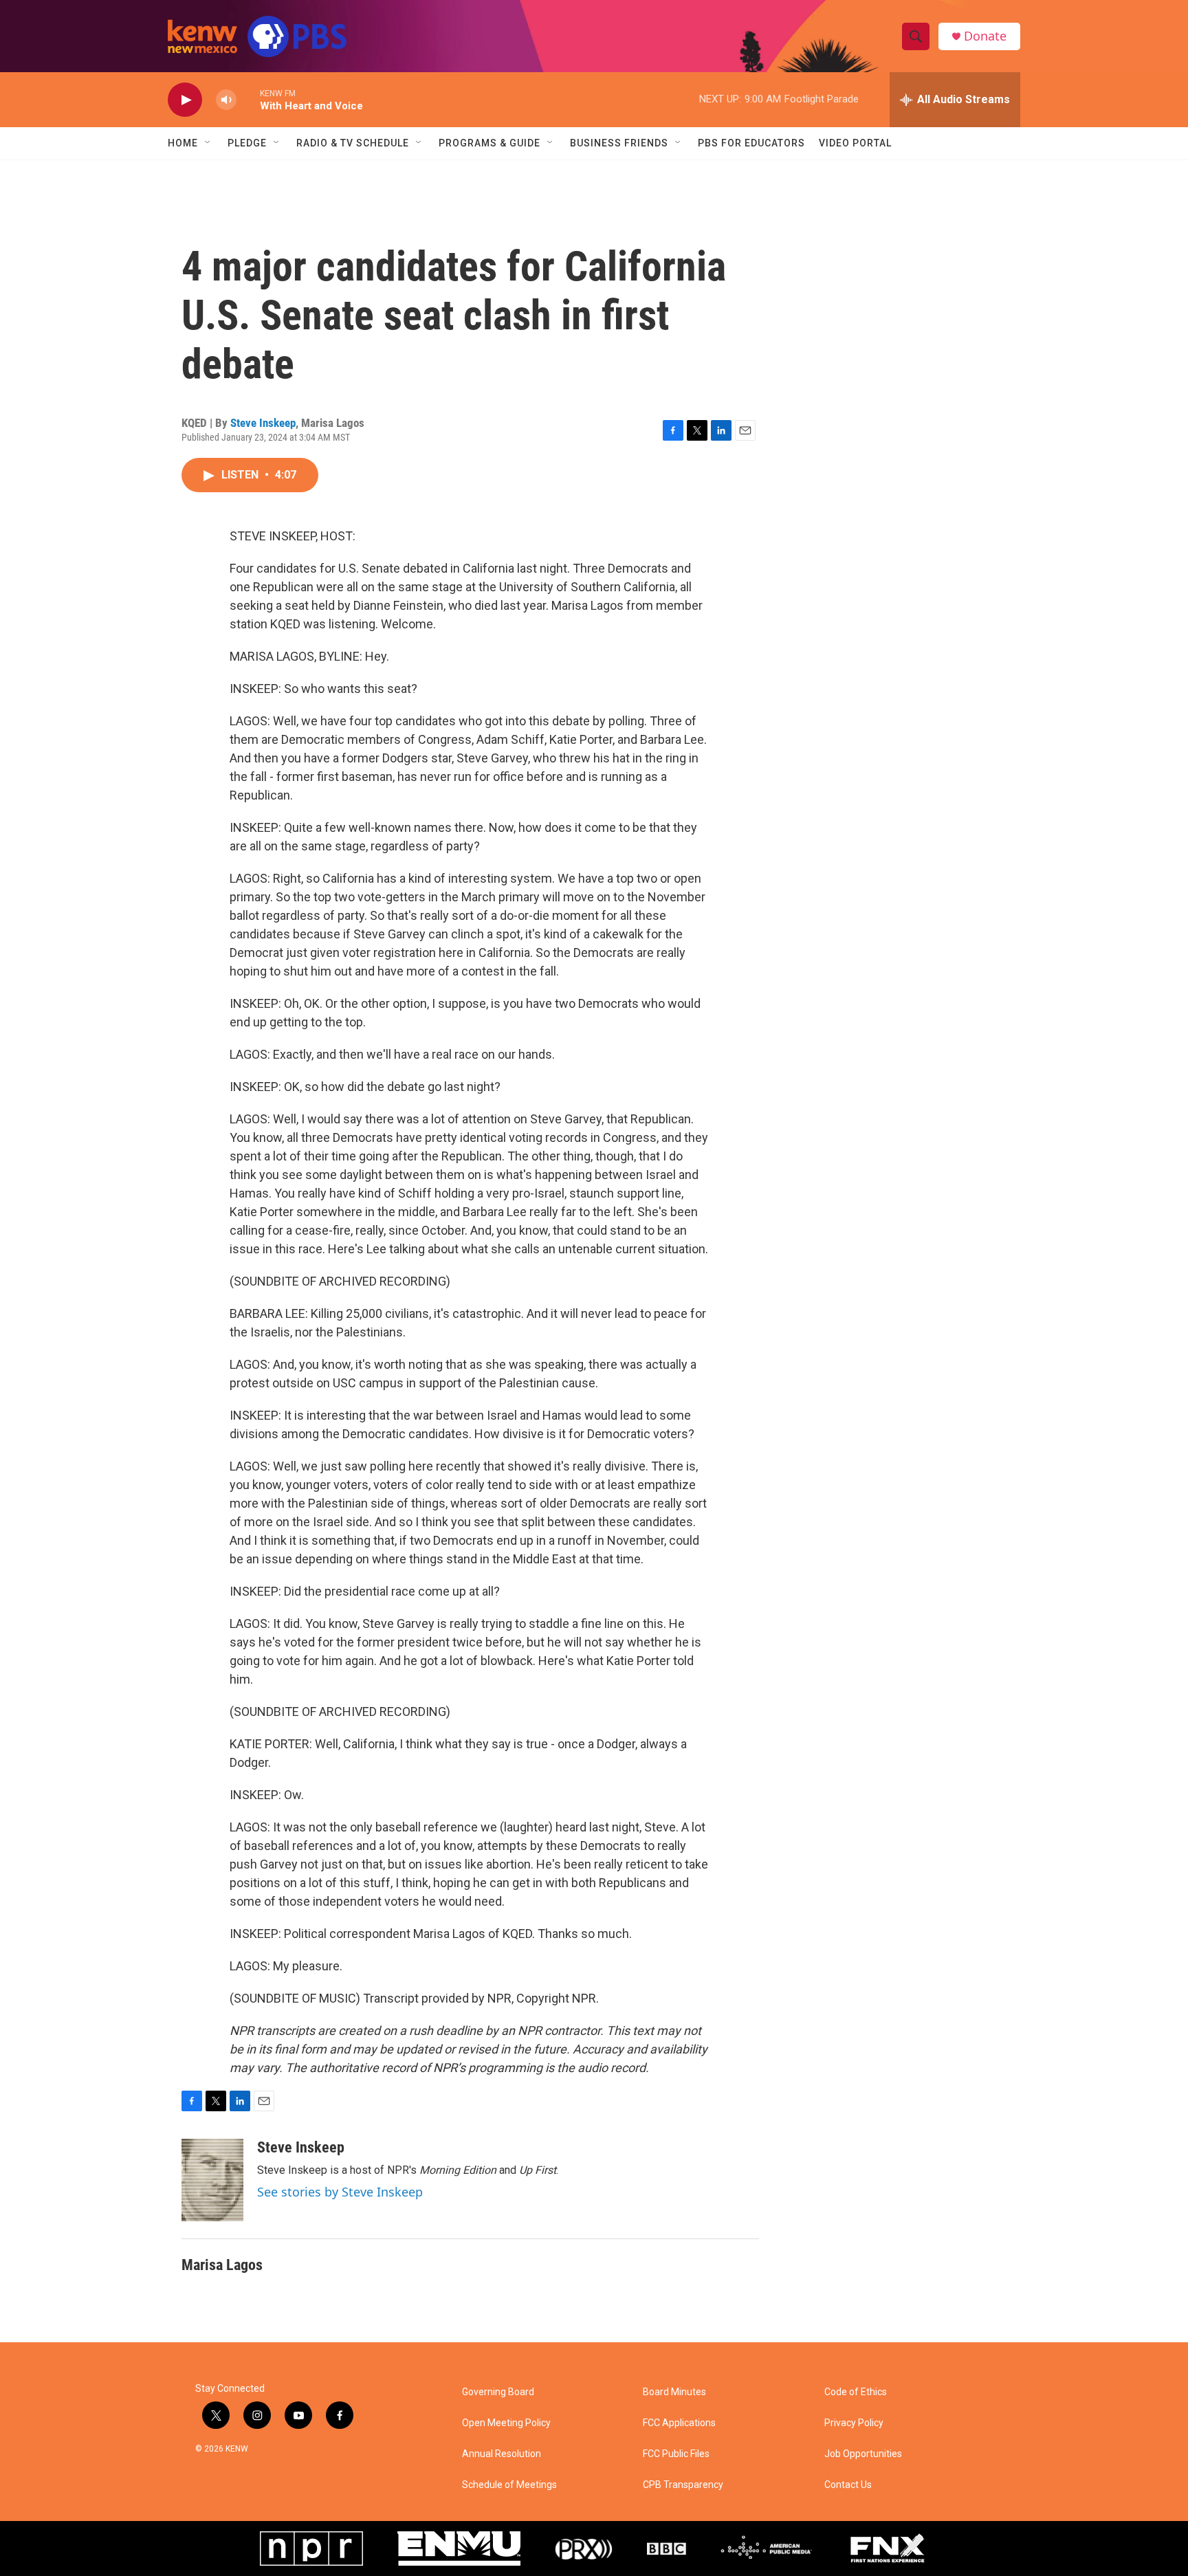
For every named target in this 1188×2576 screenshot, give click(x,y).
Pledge (247, 143)
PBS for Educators (751, 143)
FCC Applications (679, 2423)
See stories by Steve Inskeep (340, 2192)
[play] (185, 100)
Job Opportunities (863, 2454)
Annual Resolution (502, 2454)
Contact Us (848, 2485)
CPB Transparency (683, 2485)
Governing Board (498, 2392)
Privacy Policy (854, 2423)
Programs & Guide (489, 143)
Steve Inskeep (263, 423)
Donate (985, 36)
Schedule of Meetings (509, 2485)
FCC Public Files (676, 2454)
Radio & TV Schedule (353, 143)
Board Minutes (674, 2392)
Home (183, 143)
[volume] (226, 100)
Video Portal (855, 143)
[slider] (248, 99)
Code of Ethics (856, 2392)
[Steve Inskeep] (212, 2180)
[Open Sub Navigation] (208, 143)
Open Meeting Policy (506, 2423)
